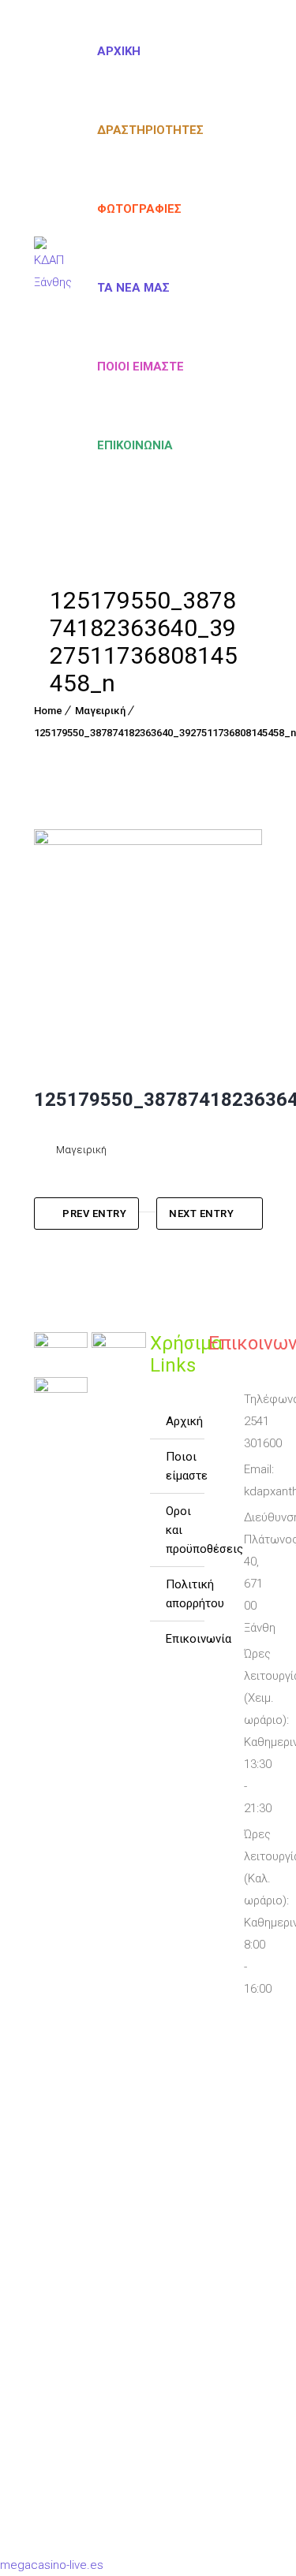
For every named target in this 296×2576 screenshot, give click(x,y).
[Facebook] (223, 2026)
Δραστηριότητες (150, 130)
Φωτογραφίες (139, 209)
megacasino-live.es (52, 2565)
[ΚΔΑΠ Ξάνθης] (53, 276)
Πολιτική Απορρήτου (185, 1594)
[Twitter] (230, 2054)
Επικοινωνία (135, 445)
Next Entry (201, 1214)
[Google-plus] (230, 2083)
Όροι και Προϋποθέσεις (185, 1530)
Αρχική (119, 51)
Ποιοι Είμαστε (185, 1466)
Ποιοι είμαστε (141, 367)
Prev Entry (94, 1214)
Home (48, 711)
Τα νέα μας (133, 288)
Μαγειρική (100, 711)
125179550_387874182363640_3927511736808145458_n (165, 733)
